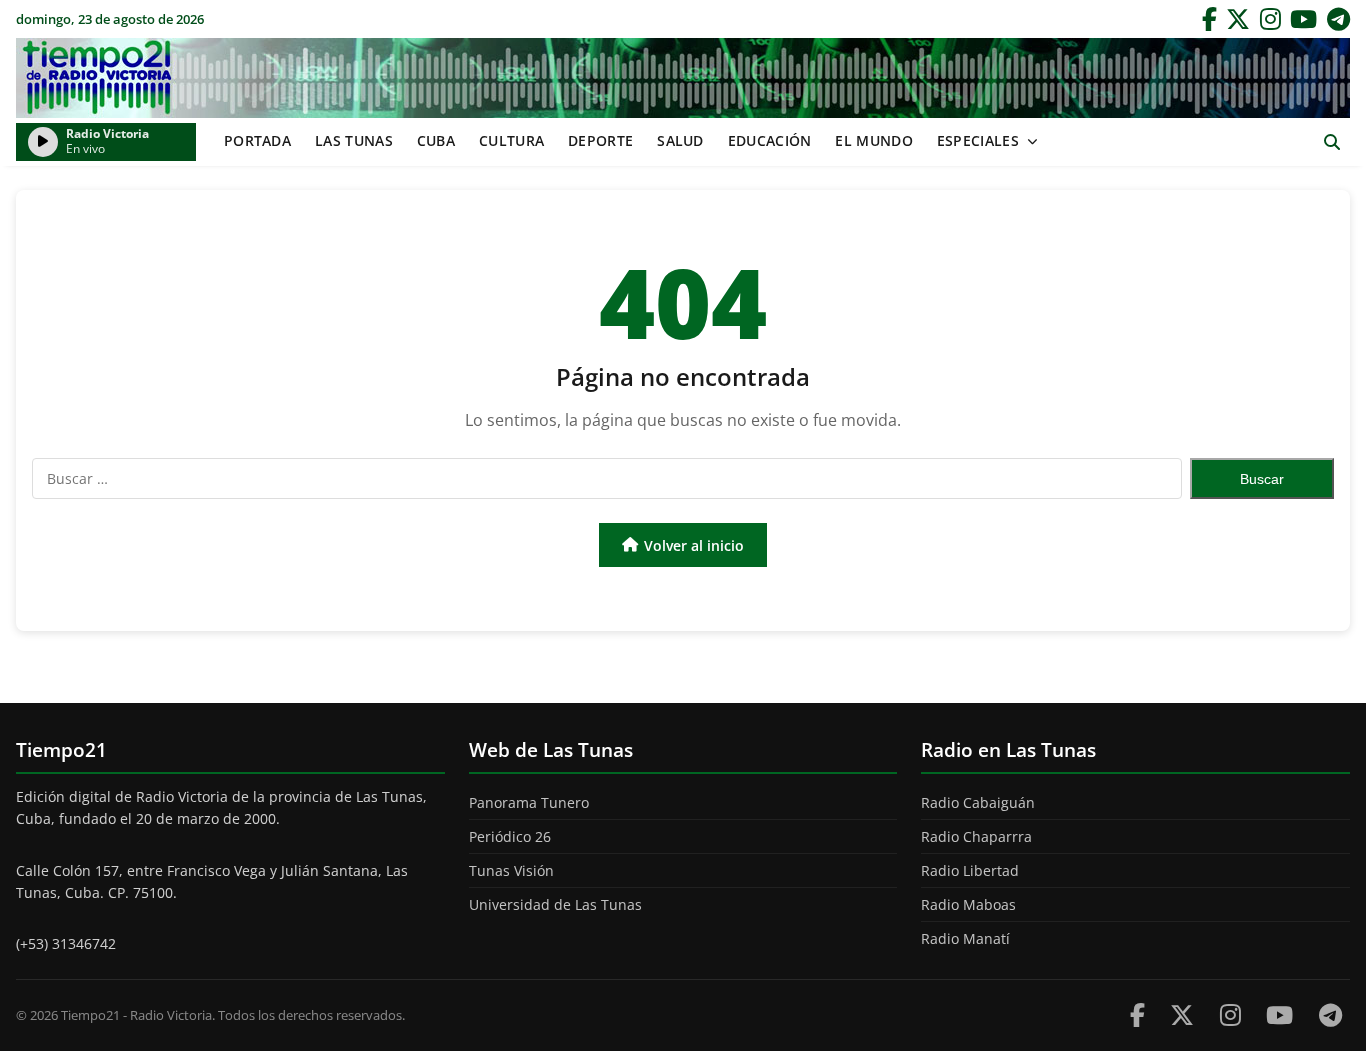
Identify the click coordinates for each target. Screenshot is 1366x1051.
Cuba (436, 140)
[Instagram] (1270, 19)
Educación (770, 140)
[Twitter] (1238, 19)
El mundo (873, 140)
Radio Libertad (970, 870)
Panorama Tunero (529, 802)
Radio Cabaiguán (978, 802)
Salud (680, 140)
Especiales (978, 140)
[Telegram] (1338, 19)
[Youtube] (1279, 1014)
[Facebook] (1209, 19)
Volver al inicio (694, 545)
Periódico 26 (510, 836)
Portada (257, 140)
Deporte (600, 140)
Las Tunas (354, 140)
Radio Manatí (965, 938)
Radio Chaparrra (976, 836)
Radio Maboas (968, 904)
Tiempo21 (683, 78)
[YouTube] (1303, 19)
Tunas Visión (511, 870)
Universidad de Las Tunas (555, 904)
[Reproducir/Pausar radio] (43, 142)
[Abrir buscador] (1331, 142)
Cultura (511, 140)
